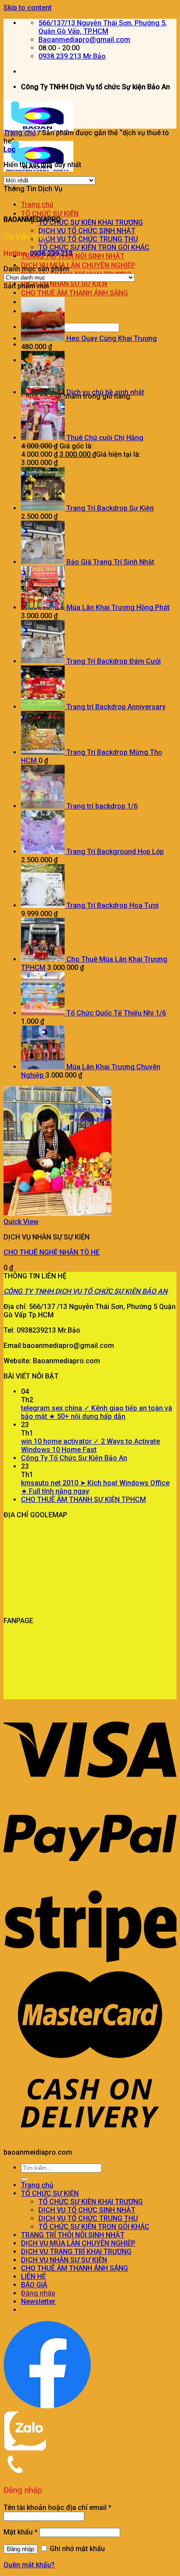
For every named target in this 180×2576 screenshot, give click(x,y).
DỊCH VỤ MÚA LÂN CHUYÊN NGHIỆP (78, 265)
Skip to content (28, 8)
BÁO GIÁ (34, 2285)
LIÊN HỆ (33, 2277)
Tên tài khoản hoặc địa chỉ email (57, 2508)
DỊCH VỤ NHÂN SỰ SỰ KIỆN (64, 284)
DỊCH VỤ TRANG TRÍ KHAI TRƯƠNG (76, 2252)
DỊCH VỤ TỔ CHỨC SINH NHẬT (87, 231)
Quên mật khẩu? (29, 2565)
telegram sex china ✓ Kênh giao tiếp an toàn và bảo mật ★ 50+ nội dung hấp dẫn (97, 1412)
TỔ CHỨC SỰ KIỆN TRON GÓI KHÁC (94, 247)
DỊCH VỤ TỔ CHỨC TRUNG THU (88, 239)
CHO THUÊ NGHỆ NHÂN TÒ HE (52, 1252)
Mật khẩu (21, 2532)
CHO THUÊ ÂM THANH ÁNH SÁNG (74, 293)
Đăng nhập (21, 2549)
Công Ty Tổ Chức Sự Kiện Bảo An (74, 1458)
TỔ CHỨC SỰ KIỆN (50, 214)
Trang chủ (37, 205)
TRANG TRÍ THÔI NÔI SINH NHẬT (73, 256)
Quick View (21, 1222)
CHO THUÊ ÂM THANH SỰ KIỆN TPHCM (83, 1500)
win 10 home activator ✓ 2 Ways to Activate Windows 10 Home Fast (90, 1445)
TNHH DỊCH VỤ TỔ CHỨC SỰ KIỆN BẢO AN (101, 1291)
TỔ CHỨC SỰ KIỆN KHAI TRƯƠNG (91, 222)
